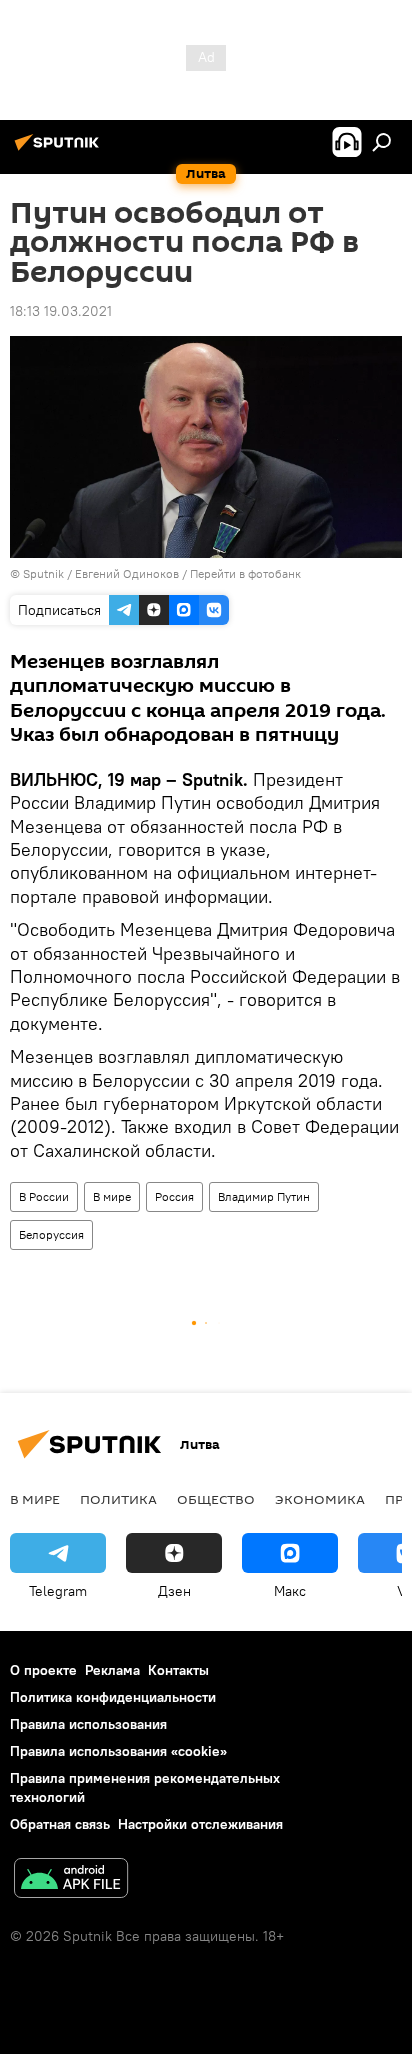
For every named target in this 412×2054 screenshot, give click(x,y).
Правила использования (88, 1724)
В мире (112, 1196)
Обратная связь (60, 1824)
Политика (118, 1499)
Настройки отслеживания (200, 1824)
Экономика (320, 1499)
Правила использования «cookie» (118, 1751)
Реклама (112, 1670)
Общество (216, 1499)
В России (44, 1196)
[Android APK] (71, 1880)
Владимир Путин (264, 1196)
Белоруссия (51, 1234)
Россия (174, 1196)
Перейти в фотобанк (245, 573)
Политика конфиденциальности (113, 1697)
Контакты (178, 1670)
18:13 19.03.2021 (61, 311)
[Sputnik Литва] (60, 150)
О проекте (43, 1670)
